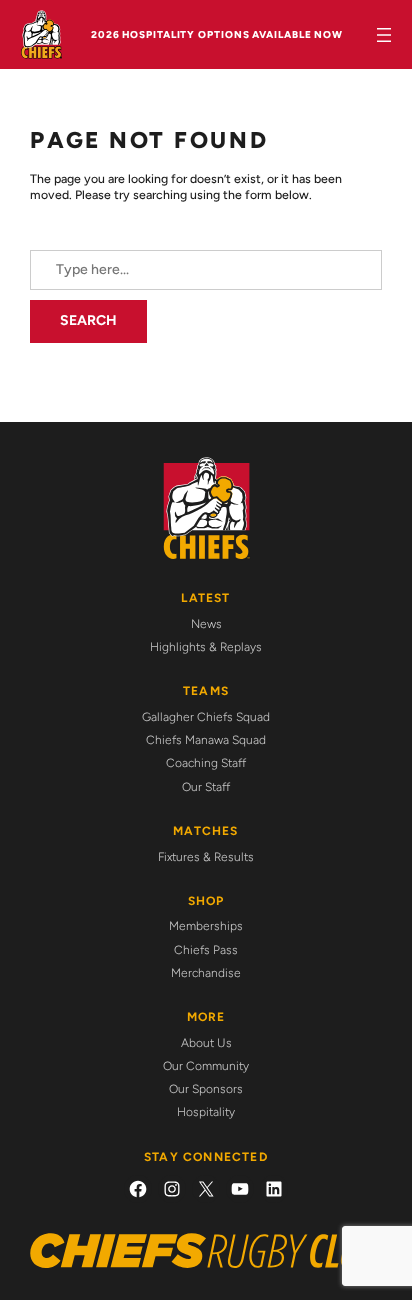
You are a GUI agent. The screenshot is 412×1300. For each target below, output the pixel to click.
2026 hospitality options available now (217, 34)
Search (88, 320)
